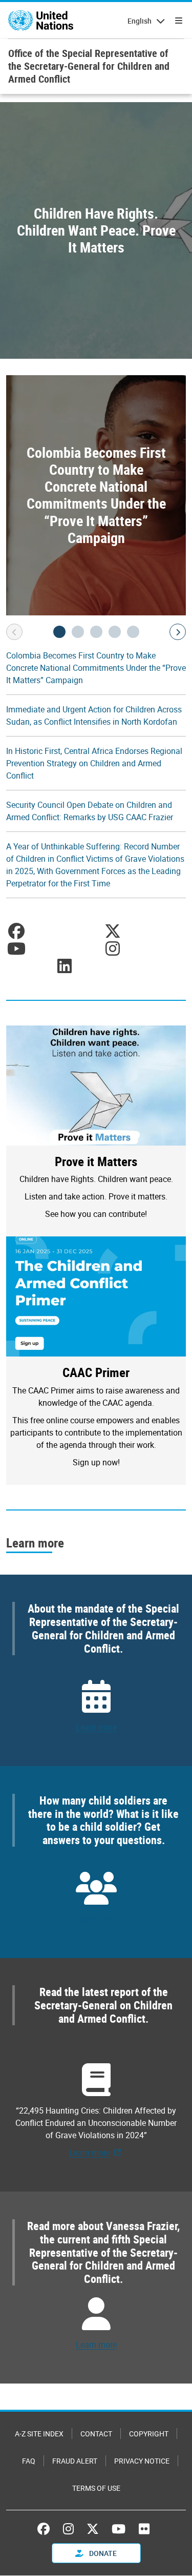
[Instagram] (68, 2529)
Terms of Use (96, 2488)
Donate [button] (102, 2553)
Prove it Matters (96, 1161)
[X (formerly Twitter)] (93, 2529)
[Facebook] (46, 2529)
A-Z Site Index (39, 2434)
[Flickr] (144, 2529)
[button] (59, 632)
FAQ (29, 2461)
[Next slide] (178, 632)
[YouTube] (119, 2529)
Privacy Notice (142, 2461)
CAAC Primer (96, 1372)
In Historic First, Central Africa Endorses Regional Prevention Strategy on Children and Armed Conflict (94, 763)
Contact (96, 2434)
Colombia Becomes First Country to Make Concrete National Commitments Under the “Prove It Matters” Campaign (96, 668)
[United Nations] (41, 21)
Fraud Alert (75, 2461)
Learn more (96, 1727)
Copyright (149, 2434)
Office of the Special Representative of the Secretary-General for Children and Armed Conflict (89, 66)
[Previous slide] (14, 632)
